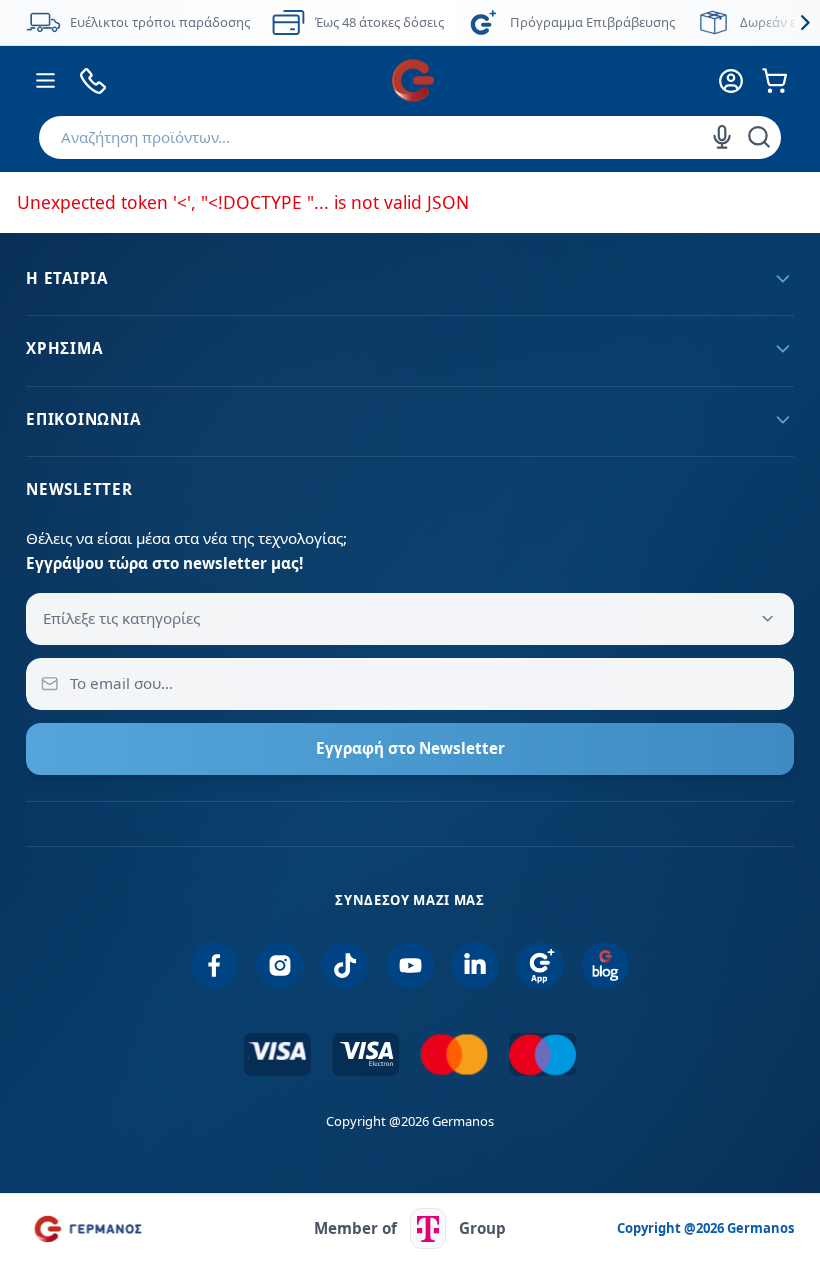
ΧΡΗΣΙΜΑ (64, 348)
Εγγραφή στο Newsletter (410, 748)
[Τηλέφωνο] (93, 80)
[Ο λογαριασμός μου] (730, 80)
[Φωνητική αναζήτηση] (722, 137)
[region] (410, 22)
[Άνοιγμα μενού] (45, 80)
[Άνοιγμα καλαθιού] (774, 80)
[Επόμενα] (805, 22)
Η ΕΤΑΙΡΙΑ (67, 278)
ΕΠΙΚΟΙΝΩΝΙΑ (83, 419)
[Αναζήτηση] (759, 137)
